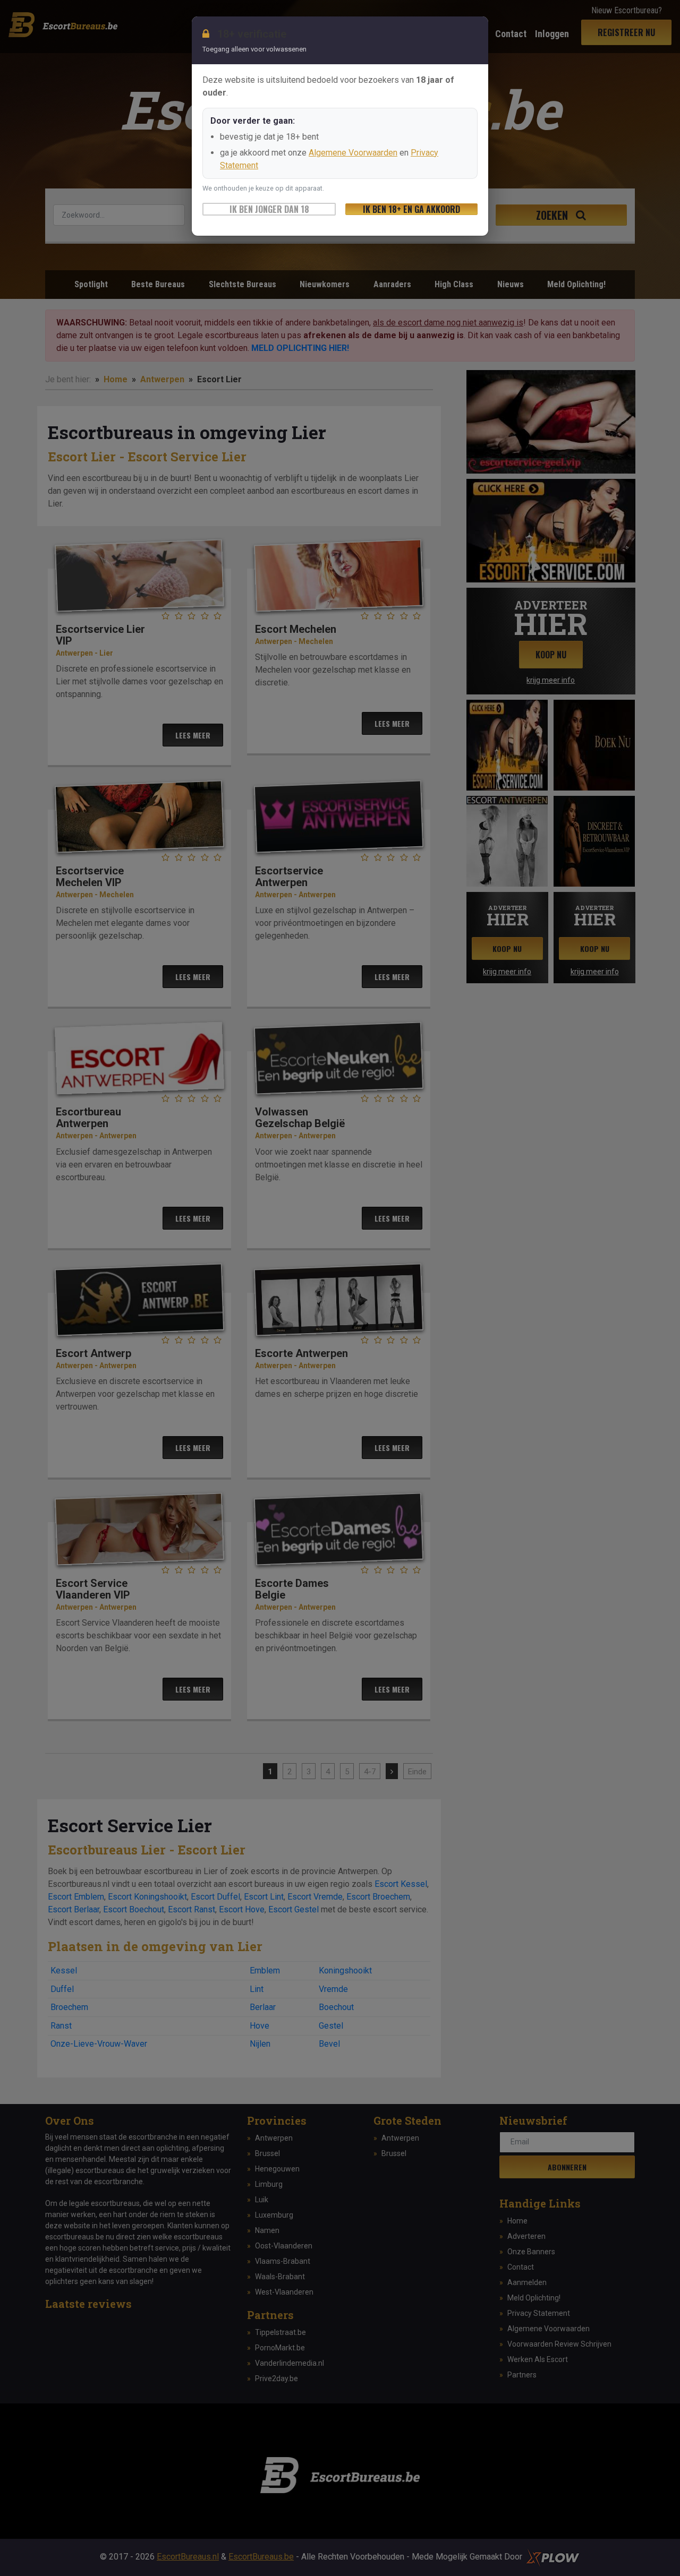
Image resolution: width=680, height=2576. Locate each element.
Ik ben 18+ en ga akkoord (411, 209)
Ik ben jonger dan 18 (269, 209)
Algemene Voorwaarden (353, 153)
